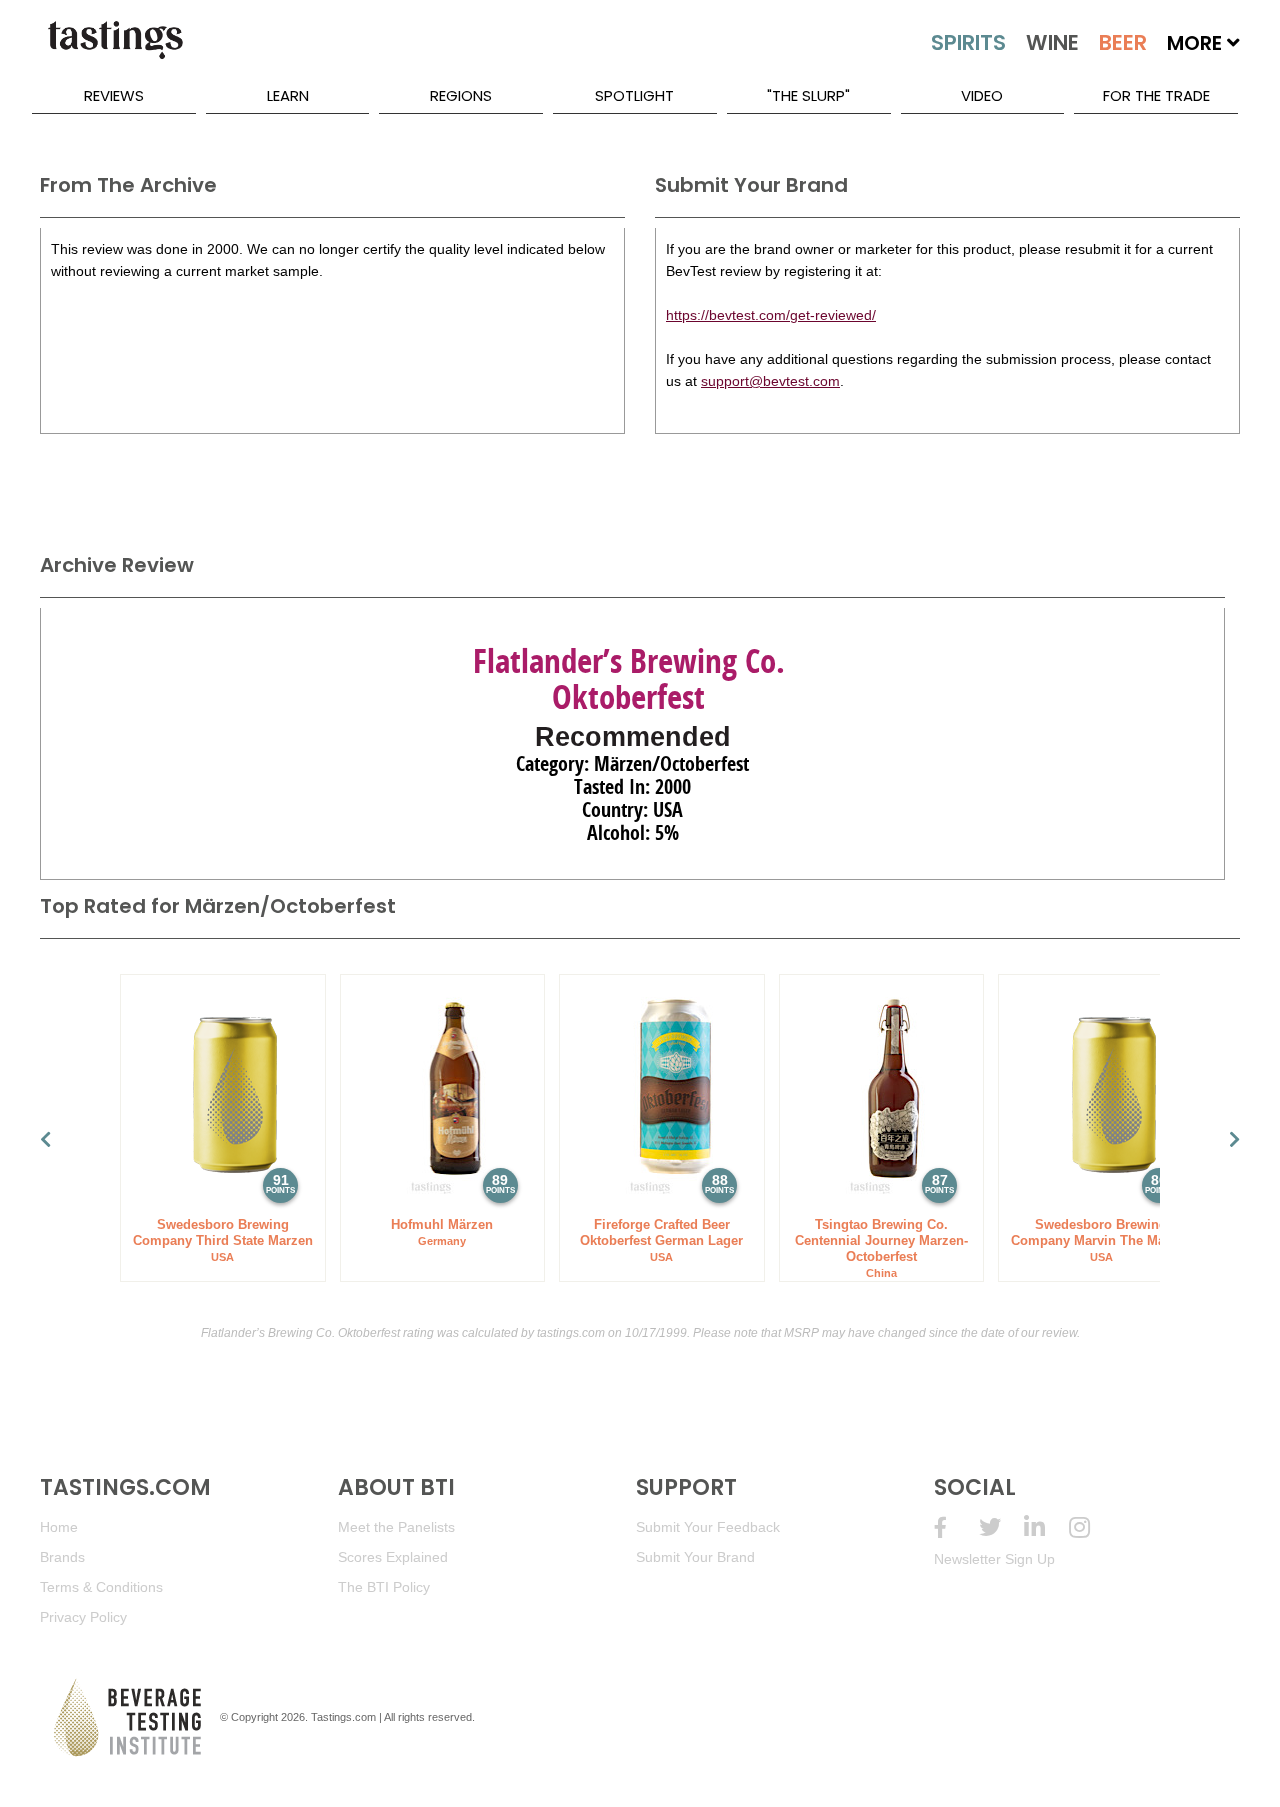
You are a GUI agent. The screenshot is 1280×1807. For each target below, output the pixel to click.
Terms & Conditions (101, 1587)
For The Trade (1156, 95)
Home (59, 1527)
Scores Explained (393, 1557)
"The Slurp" (808, 95)
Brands (62, 1557)
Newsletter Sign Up (994, 1559)
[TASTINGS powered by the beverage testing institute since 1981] (115, 50)
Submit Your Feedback (708, 1527)
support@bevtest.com (770, 381)
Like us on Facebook (956, 1527)
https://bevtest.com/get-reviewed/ (771, 315)
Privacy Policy (83, 1617)
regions (461, 95)
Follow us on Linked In (1046, 1527)
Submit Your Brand (695, 1557)
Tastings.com (343, 1717)
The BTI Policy (384, 1587)
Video (982, 95)
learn (288, 95)
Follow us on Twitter (1001, 1527)
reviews (114, 95)
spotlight (634, 95)
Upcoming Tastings (1091, 1527)
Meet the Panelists (396, 1527)
